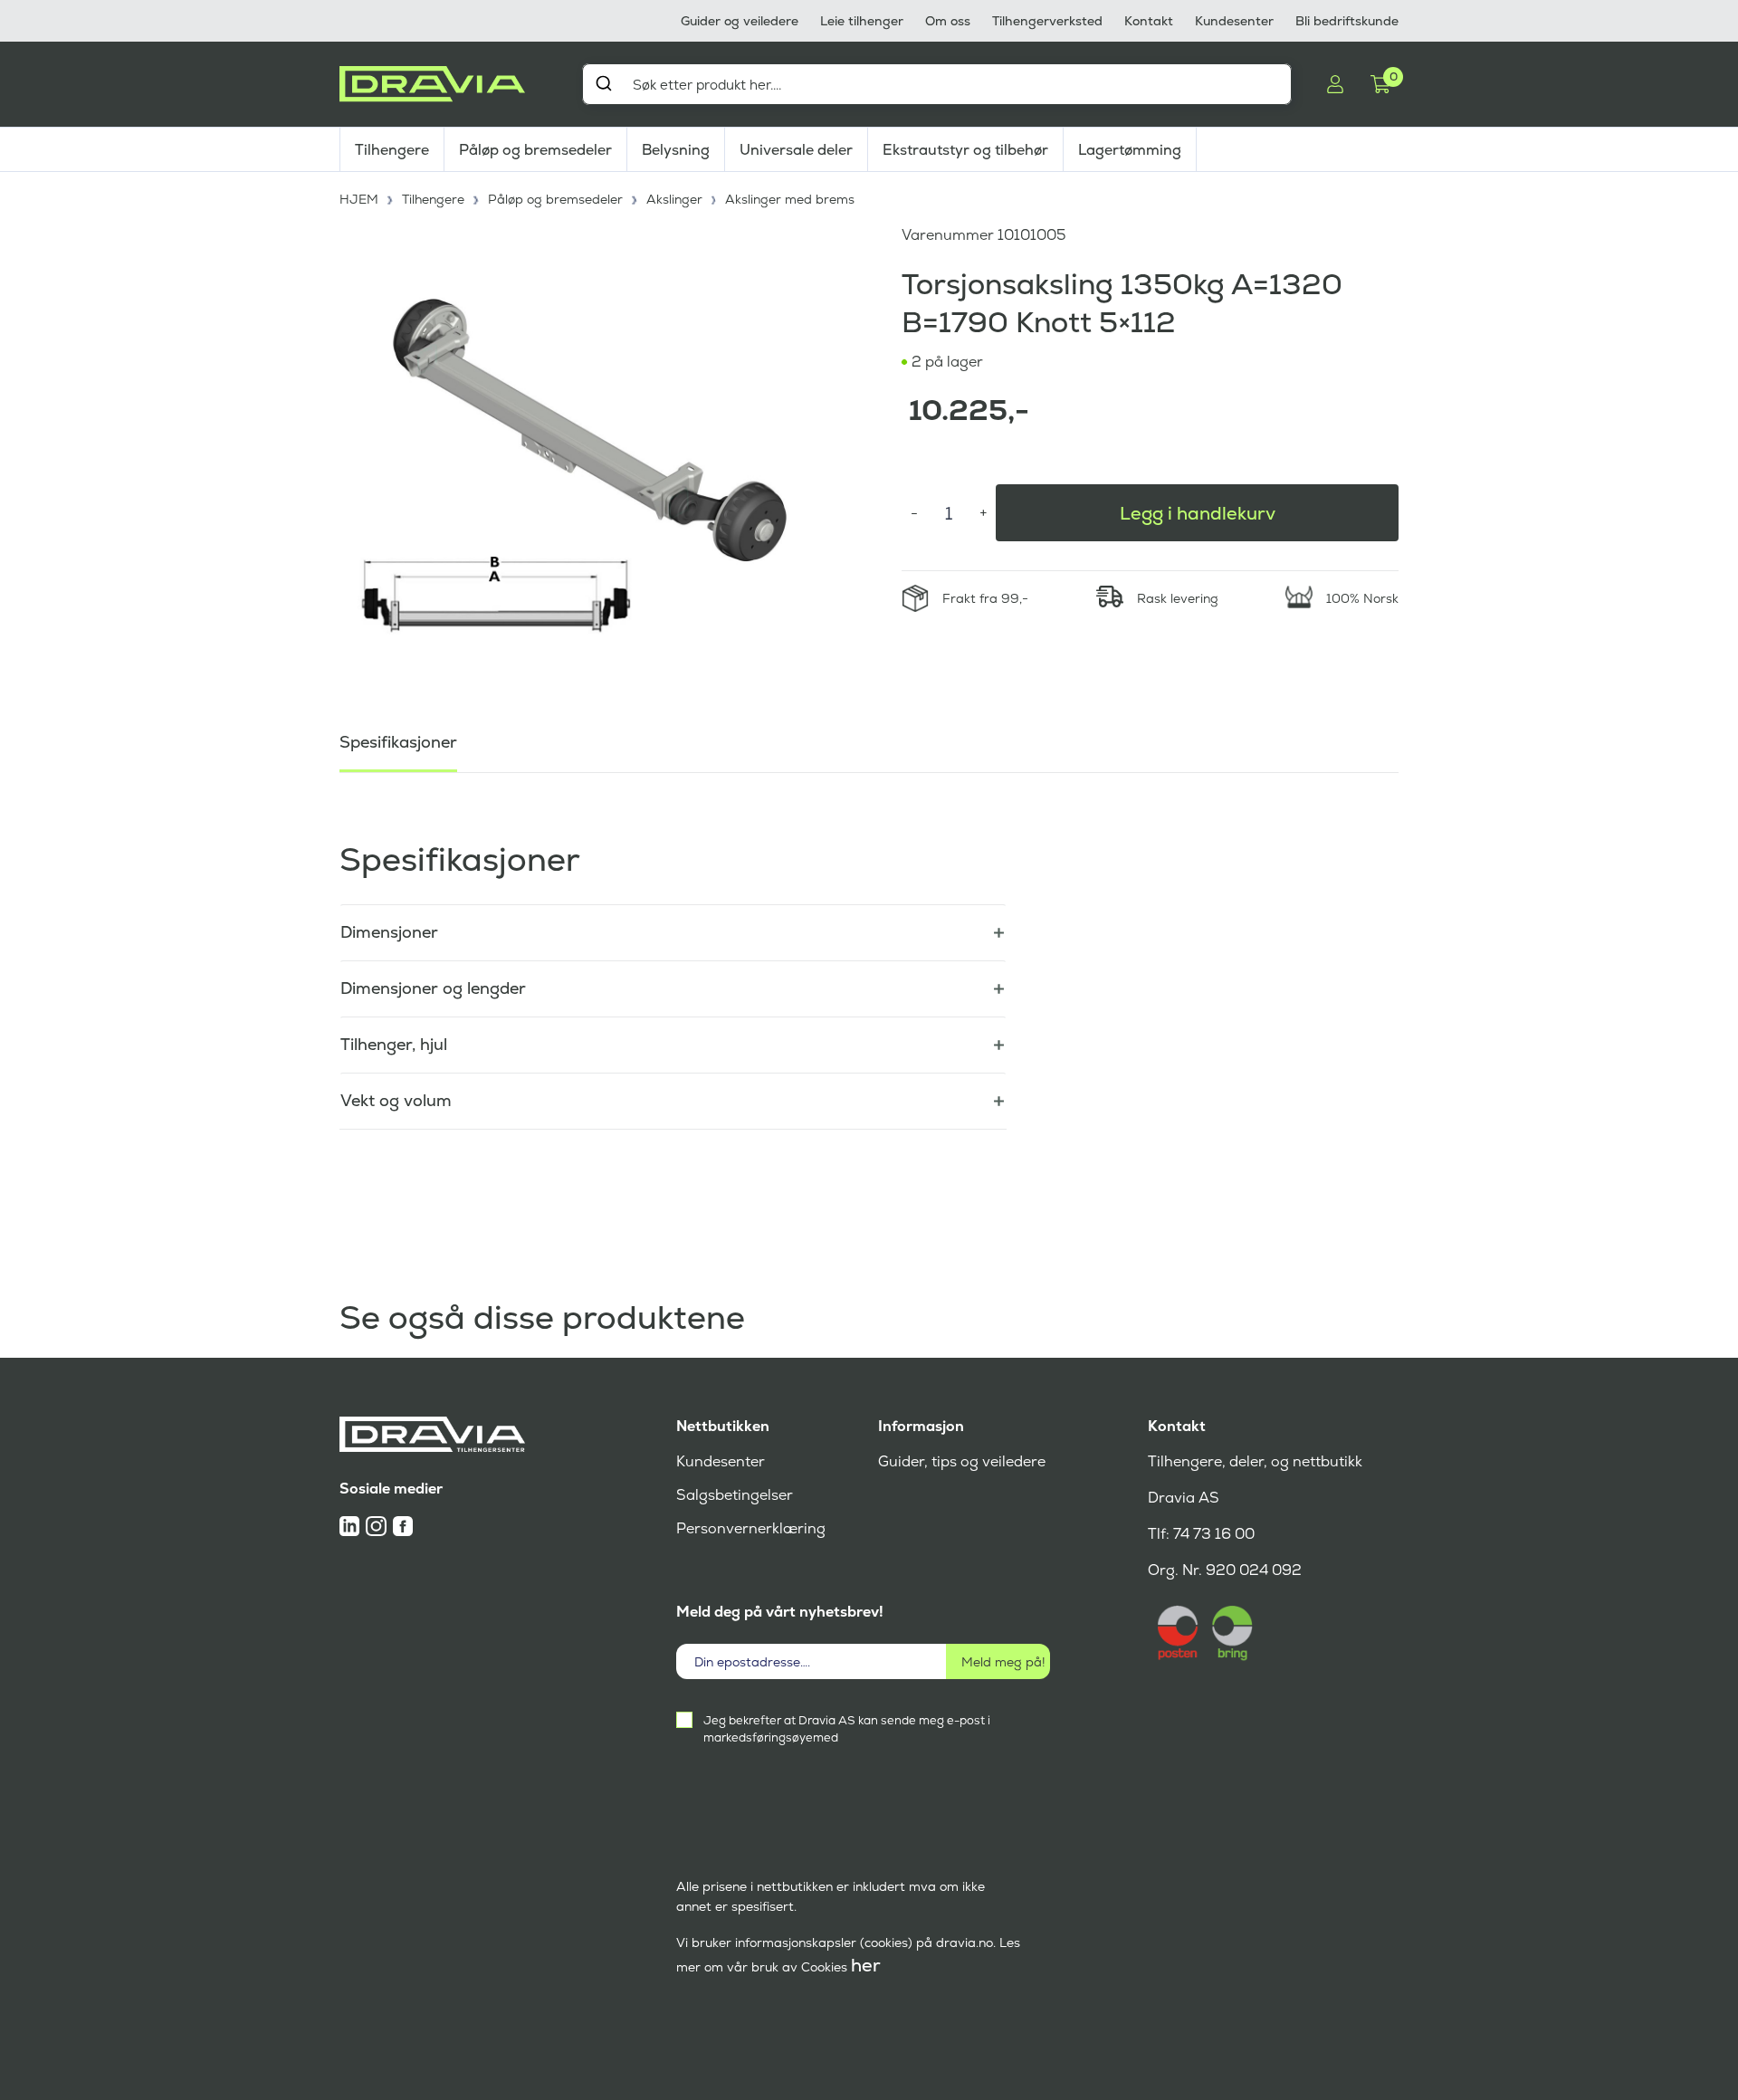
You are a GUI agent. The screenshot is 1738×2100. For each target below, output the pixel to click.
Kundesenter (1234, 21)
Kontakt (1149, 21)
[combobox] (937, 84)
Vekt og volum (396, 1100)
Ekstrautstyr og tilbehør (965, 150)
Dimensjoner (389, 932)
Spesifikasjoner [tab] (398, 742)
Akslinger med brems (790, 199)
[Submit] (603, 83)
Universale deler (796, 150)
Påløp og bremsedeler (535, 150)
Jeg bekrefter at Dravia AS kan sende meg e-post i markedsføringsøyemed (847, 1729)
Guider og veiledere (740, 21)
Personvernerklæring (751, 1528)
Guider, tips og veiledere (962, 1461)
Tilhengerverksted (1047, 21)
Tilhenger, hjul (394, 1044)
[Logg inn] (1335, 84)
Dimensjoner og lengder (433, 988)
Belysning (676, 150)
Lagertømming (1130, 150)
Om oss (948, 21)
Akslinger (674, 199)
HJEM (359, 199)
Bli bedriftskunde (1347, 21)
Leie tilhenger (862, 21)
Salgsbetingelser (735, 1495)
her (866, 1965)
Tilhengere (392, 150)
